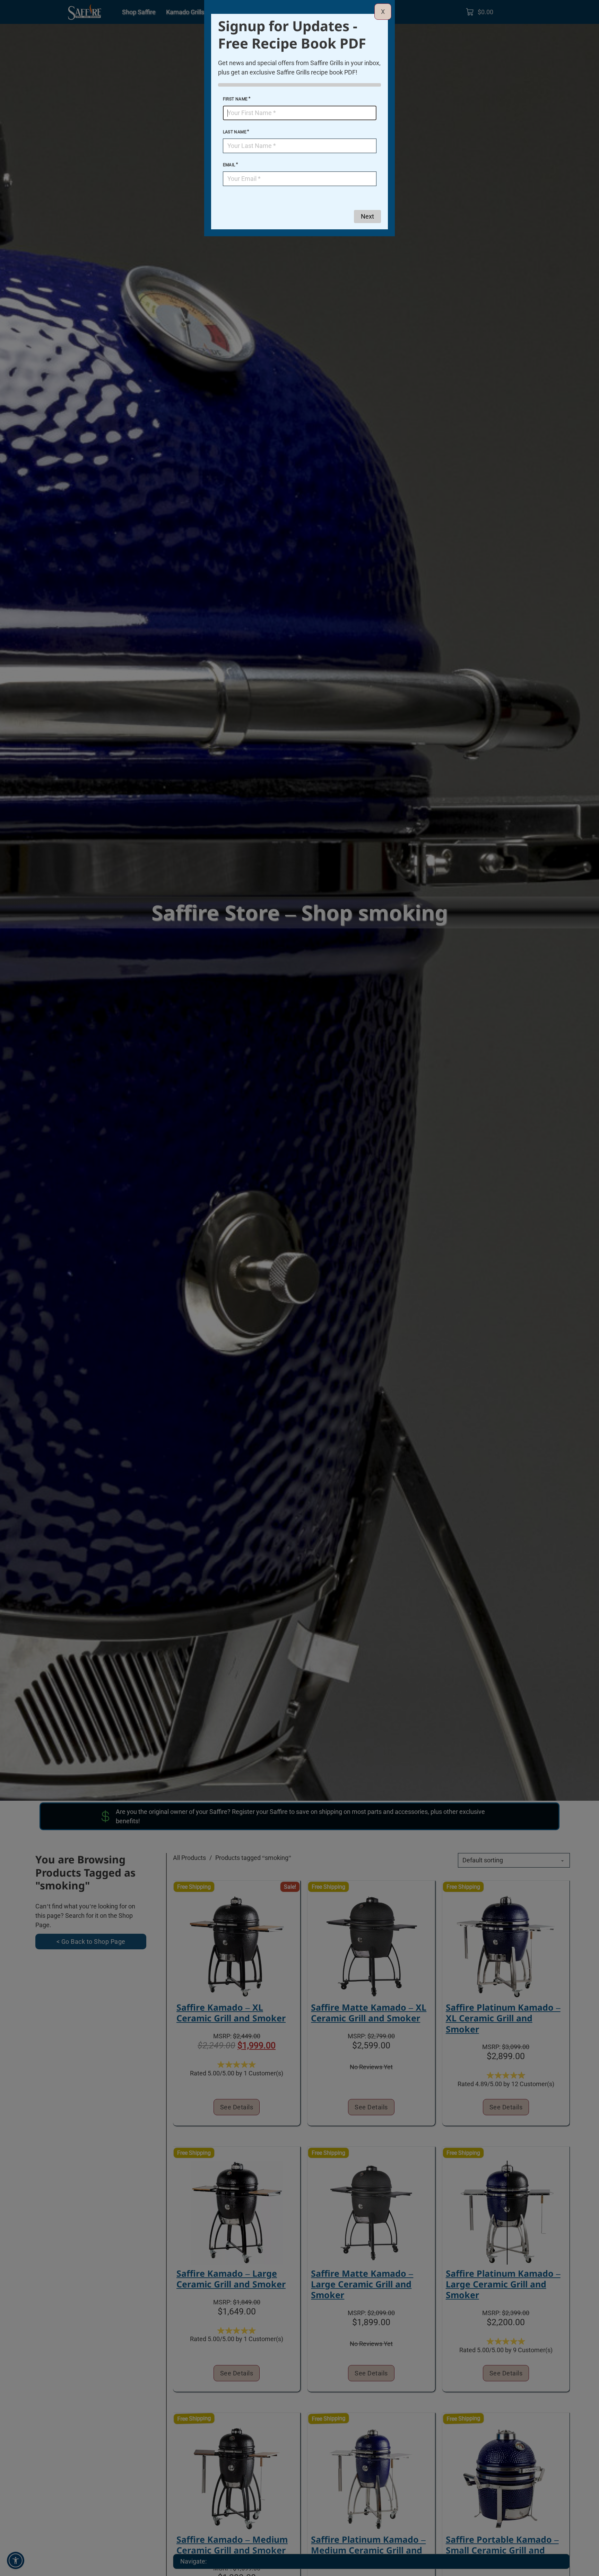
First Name (235, 99)
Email (229, 165)
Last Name (235, 132)
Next (367, 216)
